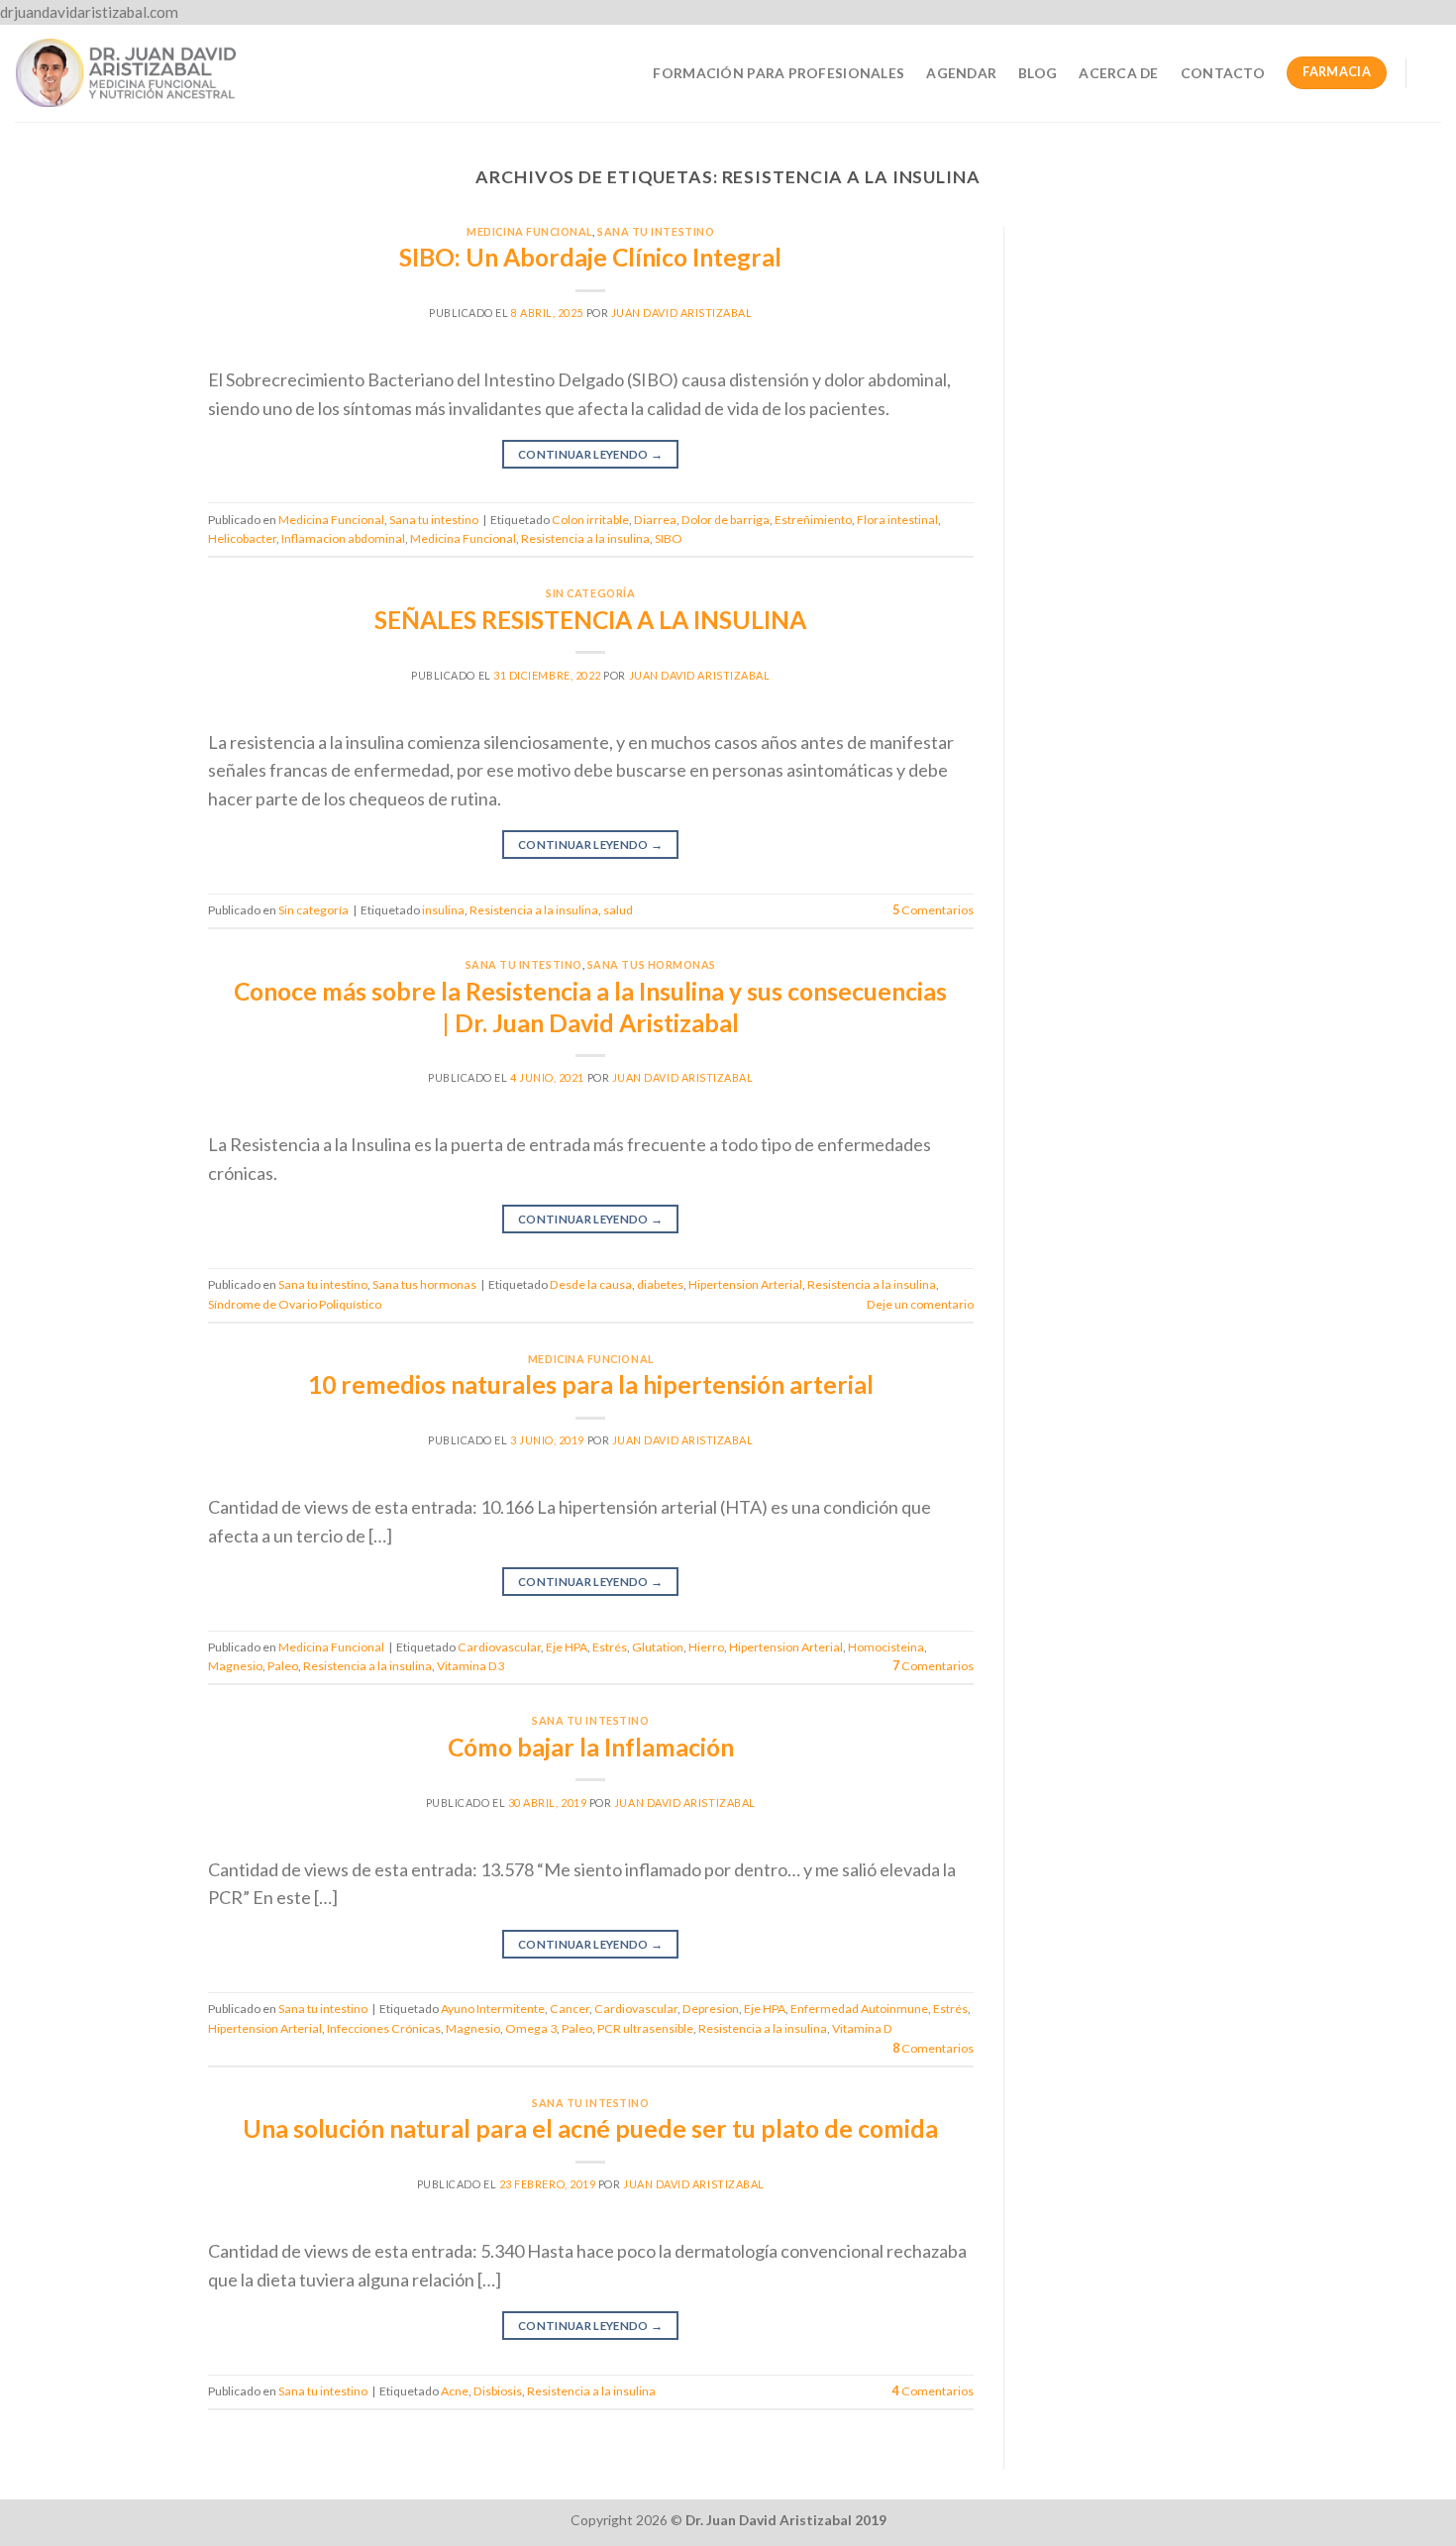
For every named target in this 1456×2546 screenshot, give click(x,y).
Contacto (1223, 73)
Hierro (706, 1647)
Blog (1038, 73)
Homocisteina (886, 1647)
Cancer (570, 2009)
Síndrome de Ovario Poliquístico (295, 1304)
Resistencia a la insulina (585, 538)
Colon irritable (590, 520)
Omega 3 (531, 2028)
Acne (455, 2391)
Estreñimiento (813, 520)
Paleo (283, 1666)
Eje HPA (567, 1647)
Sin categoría (590, 593)
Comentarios (933, 910)
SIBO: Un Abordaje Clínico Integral (590, 257)
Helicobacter (242, 538)
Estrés (610, 1647)
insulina (443, 910)
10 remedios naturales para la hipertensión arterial (591, 1384)
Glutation (658, 1647)
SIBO (669, 538)
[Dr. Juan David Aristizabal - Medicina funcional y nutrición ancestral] (125, 72)
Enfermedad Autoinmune (859, 2009)
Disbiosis (498, 2391)
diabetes (660, 1284)
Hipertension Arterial (745, 1284)
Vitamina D (862, 2028)
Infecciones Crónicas (384, 2028)
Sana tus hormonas (652, 964)
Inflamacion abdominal (343, 538)
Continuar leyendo (591, 454)
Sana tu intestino (656, 231)
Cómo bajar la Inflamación (591, 1747)
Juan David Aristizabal (682, 313)
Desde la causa (591, 1284)
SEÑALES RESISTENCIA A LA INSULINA (590, 620)
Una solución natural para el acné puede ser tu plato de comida (590, 2128)
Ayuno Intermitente (493, 2009)
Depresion (711, 2009)
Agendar (961, 73)
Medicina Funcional (529, 231)
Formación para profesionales (779, 73)
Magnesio (235, 1666)
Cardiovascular (499, 1647)
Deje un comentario (920, 1304)
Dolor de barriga (726, 520)
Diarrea (655, 520)
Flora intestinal (897, 520)
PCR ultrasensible (645, 2028)
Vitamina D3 (470, 1666)
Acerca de (1119, 73)
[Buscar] (1433, 73)
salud (618, 910)
